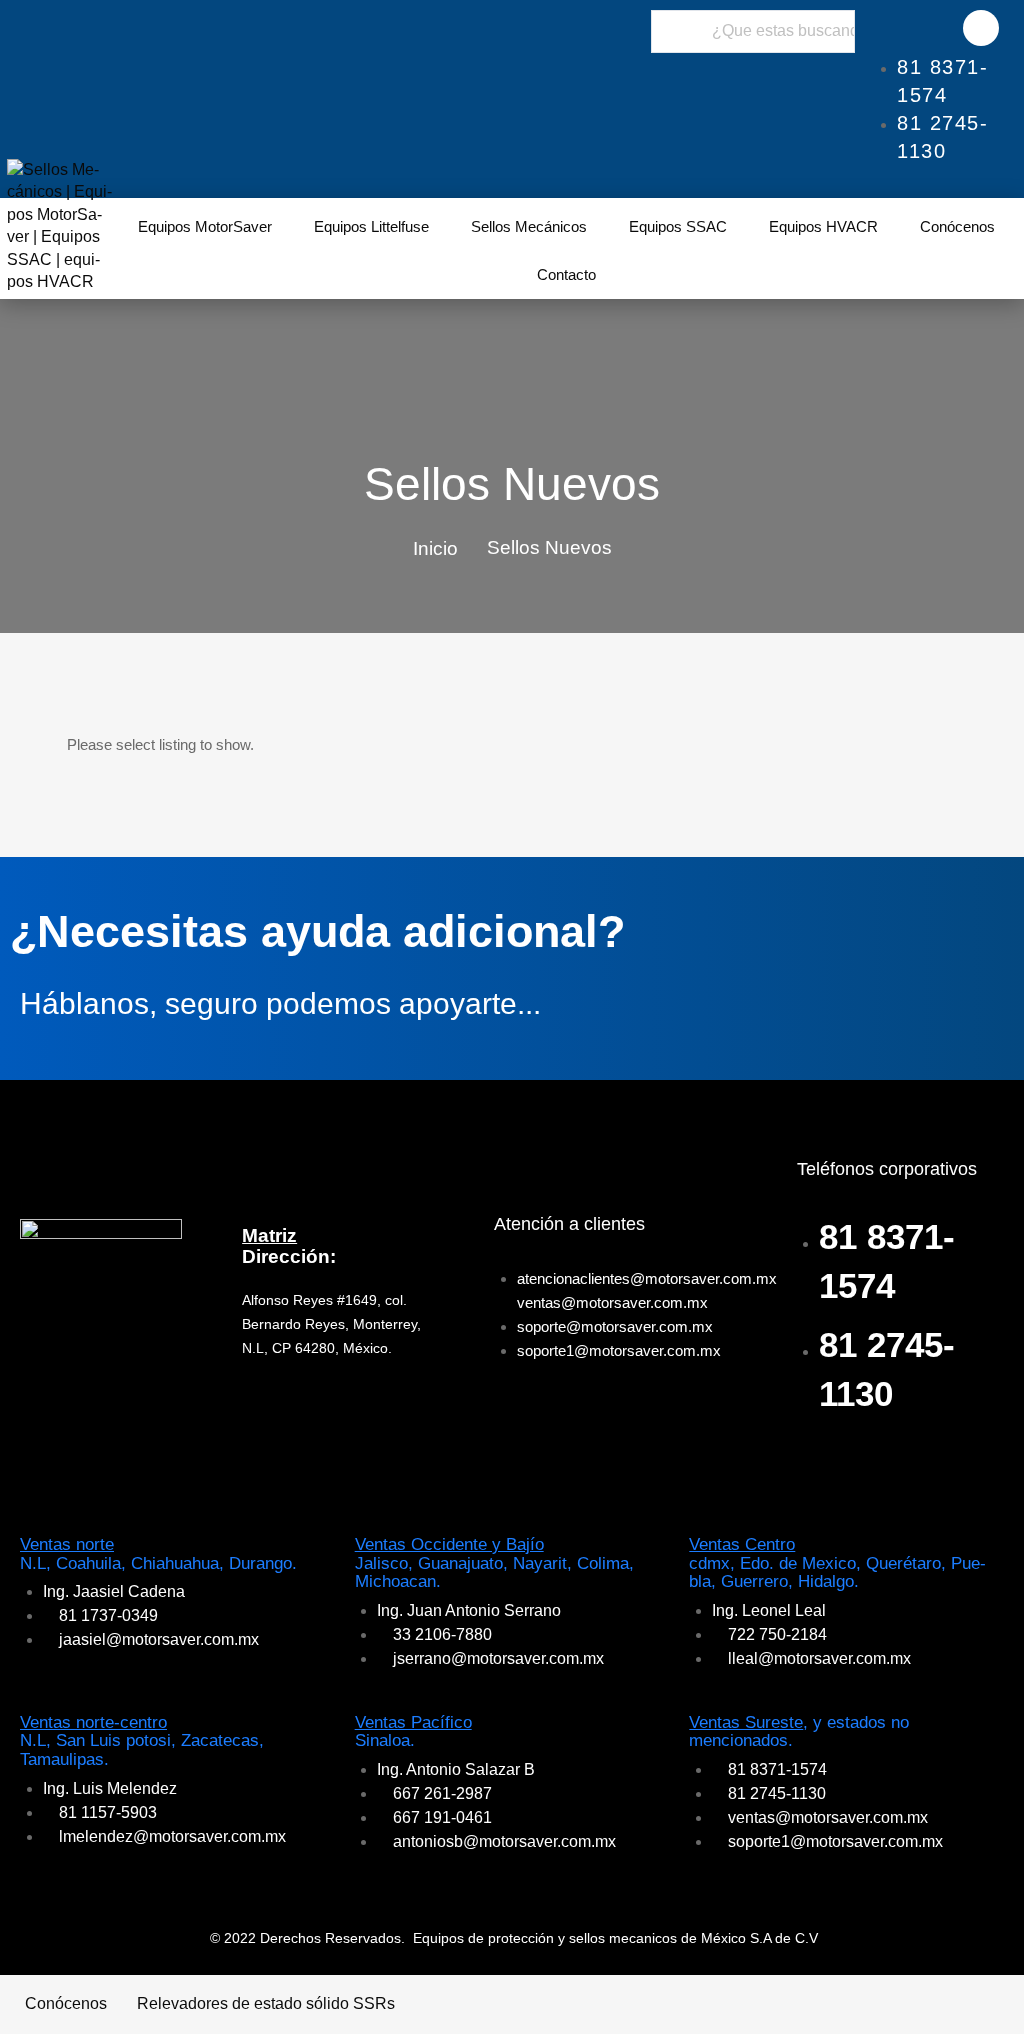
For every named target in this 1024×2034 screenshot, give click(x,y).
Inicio (435, 548)
